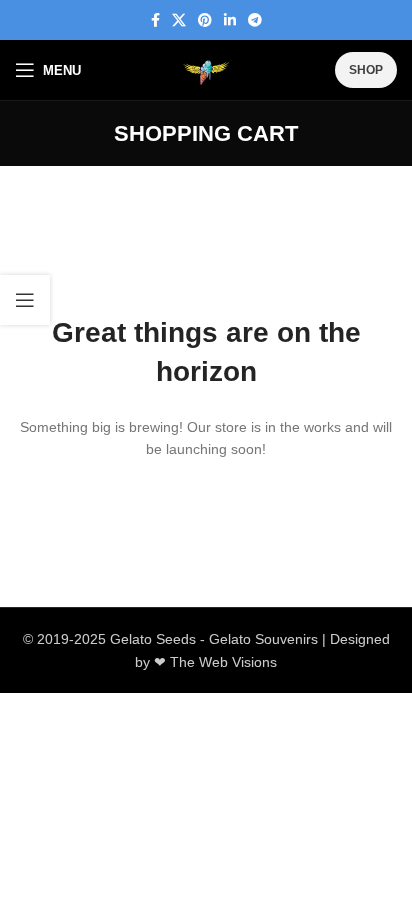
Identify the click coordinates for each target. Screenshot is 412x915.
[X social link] (179, 20)
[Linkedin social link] (230, 20)
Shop (366, 70)
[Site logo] (206, 70)
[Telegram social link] (255, 20)
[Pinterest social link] (205, 20)
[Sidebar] (25, 300)
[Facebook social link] (155, 20)
